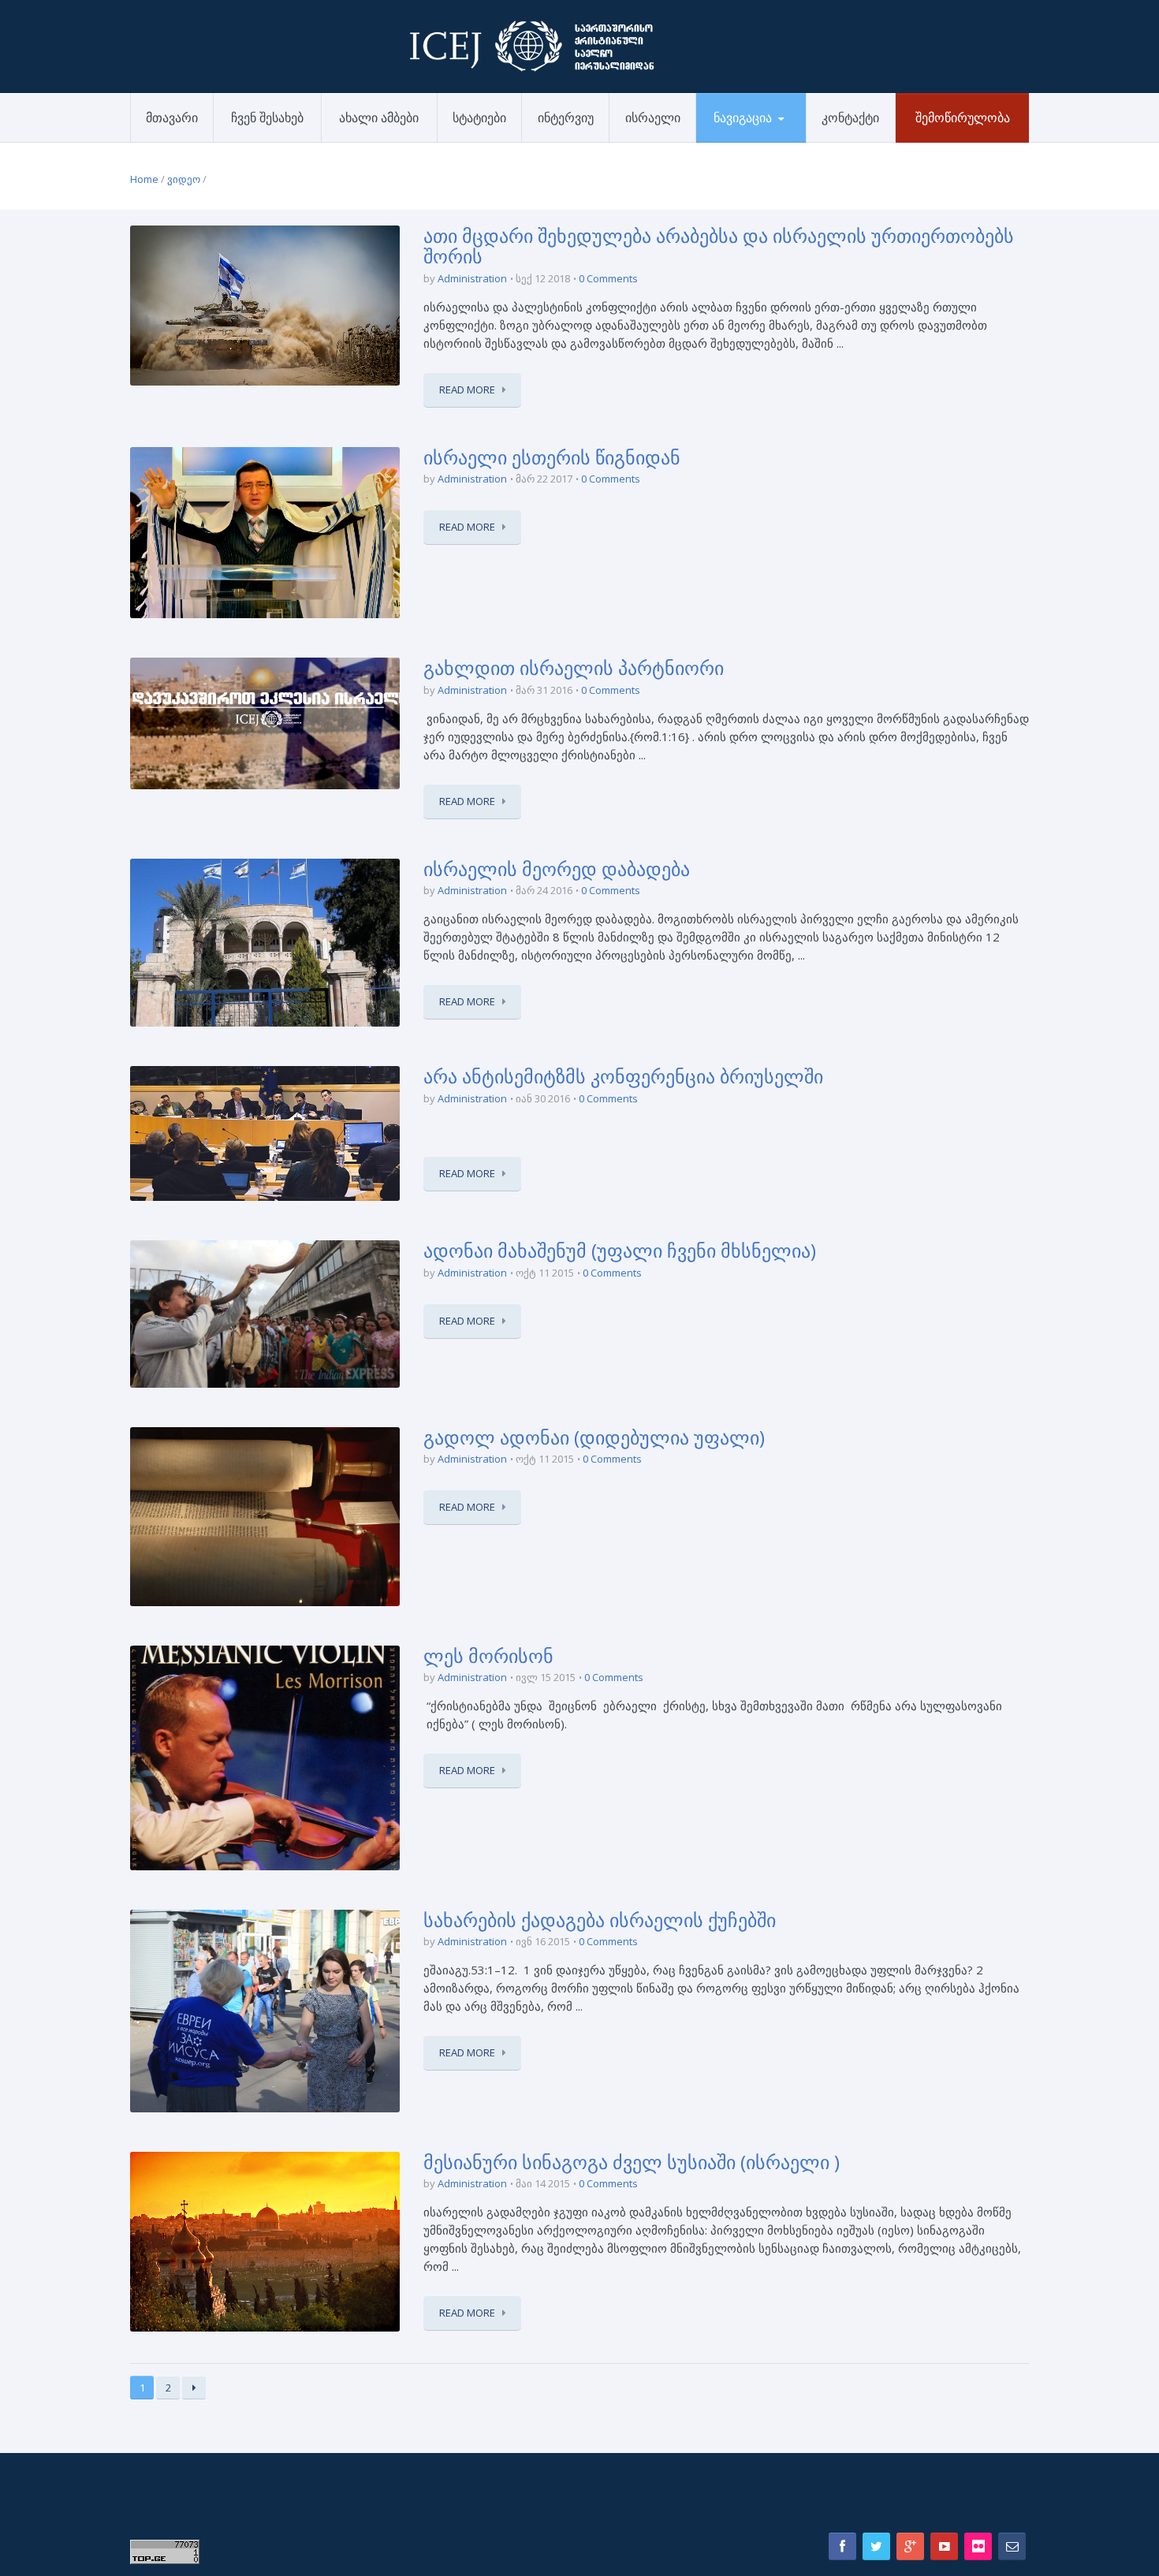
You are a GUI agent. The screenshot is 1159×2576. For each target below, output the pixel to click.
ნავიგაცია (743, 117)
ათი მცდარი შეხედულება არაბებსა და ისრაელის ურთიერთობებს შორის (719, 246)
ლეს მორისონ (488, 1655)
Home (144, 179)
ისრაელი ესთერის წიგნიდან (552, 457)
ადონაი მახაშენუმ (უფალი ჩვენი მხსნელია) (620, 1250)
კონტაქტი (850, 117)
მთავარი (172, 117)
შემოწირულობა (963, 117)
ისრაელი (653, 117)
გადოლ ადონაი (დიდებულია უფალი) (594, 1437)
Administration (472, 278)
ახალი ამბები (379, 117)
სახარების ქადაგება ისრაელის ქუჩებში (600, 1920)
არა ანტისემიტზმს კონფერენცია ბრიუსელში (623, 1076)
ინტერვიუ (566, 117)
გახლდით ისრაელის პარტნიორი (574, 667)
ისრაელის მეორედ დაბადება (557, 869)
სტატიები (479, 117)
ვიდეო (184, 179)
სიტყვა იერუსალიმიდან (758, 141)
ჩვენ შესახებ (267, 117)
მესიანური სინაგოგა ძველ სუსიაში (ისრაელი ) (632, 2162)
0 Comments (608, 278)
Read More (467, 390)
